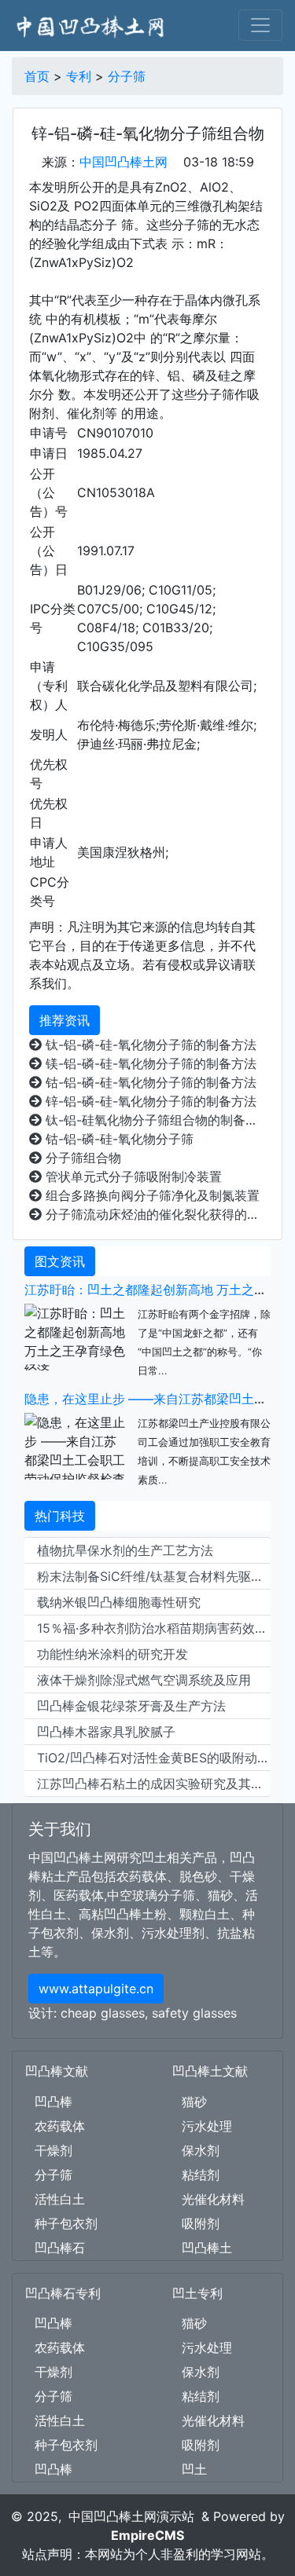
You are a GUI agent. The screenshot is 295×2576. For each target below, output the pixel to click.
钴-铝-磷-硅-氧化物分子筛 (118, 1139)
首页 (37, 76)
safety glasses (194, 2013)
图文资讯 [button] (60, 1261)
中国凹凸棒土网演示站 (131, 2516)
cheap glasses (103, 2013)
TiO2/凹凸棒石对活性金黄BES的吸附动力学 (154, 1758)
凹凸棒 (53, 2102)
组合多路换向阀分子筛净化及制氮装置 (151, 1195)
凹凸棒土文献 (210, 2071)
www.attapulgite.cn (96, 1989)
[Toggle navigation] (260, 25)
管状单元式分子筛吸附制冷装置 (132, 1176)
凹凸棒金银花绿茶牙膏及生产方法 (131, 1706)
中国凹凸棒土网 (124, 162)
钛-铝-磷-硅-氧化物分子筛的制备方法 (149, 1045)
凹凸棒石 (60, 2248)
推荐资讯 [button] (65, 1020)
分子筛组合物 (81, 1158)
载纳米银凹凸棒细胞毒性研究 (119, 1602)
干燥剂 (53, 2150)
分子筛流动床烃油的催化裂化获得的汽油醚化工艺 (154, 1214)
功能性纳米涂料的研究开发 (112, 1654)
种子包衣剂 (66, 2223)
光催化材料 (213, 2199)
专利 (79, 76)
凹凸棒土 (207, 2248)
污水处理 (207, 2126)
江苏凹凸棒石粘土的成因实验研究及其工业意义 (154, 1784)
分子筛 (127, 76)
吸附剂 (201, 2223)
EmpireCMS (147, 2535)
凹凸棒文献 (57, 2071)
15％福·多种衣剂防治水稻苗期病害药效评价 (154, 1628)
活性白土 (60, 2199)
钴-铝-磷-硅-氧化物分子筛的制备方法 (149, 1082)
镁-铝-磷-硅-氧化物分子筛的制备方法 (149, 1063)
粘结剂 (201, 2175)
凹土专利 (197, 2293)
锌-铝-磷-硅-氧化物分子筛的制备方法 (149, 1101)
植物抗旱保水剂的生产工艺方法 (125, 1550)
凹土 (194, 2469)
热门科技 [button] (60, 1516)
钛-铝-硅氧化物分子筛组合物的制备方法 (154, 1120)
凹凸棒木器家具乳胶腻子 (106, 1732)
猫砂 (194, 2102)
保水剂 (201, 2150)
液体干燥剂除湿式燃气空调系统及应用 (144, 1680)
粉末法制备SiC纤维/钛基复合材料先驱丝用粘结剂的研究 (154, 1576)
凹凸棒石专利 (63, 2293)
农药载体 (60, 2126)
